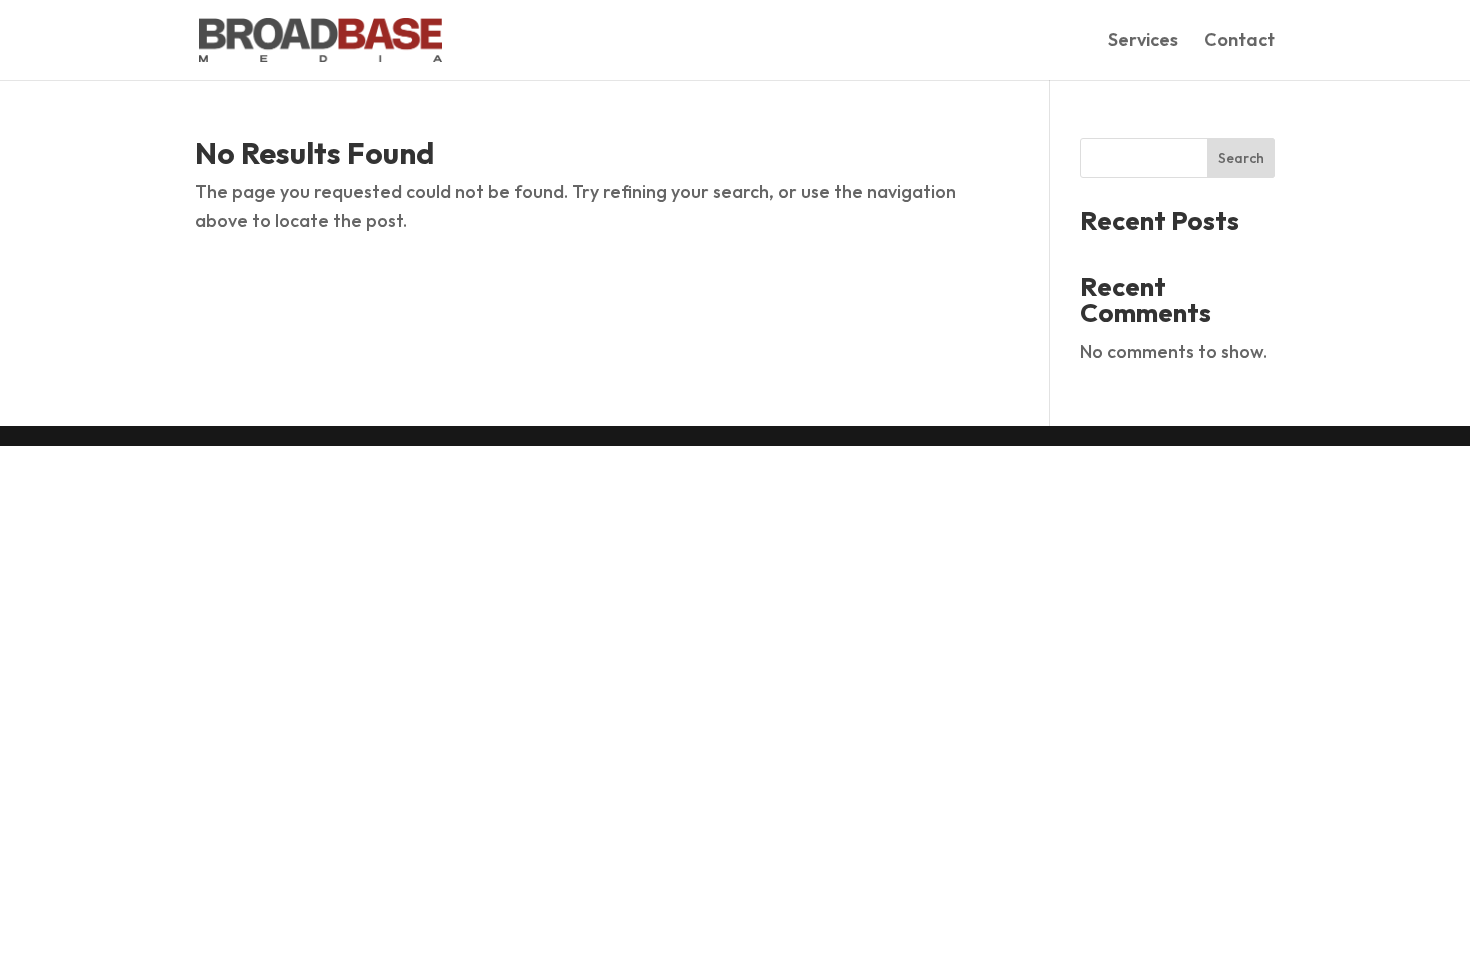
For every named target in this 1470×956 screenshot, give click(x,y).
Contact (1239, 42)
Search (1241, 158)
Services (1143, 42)
